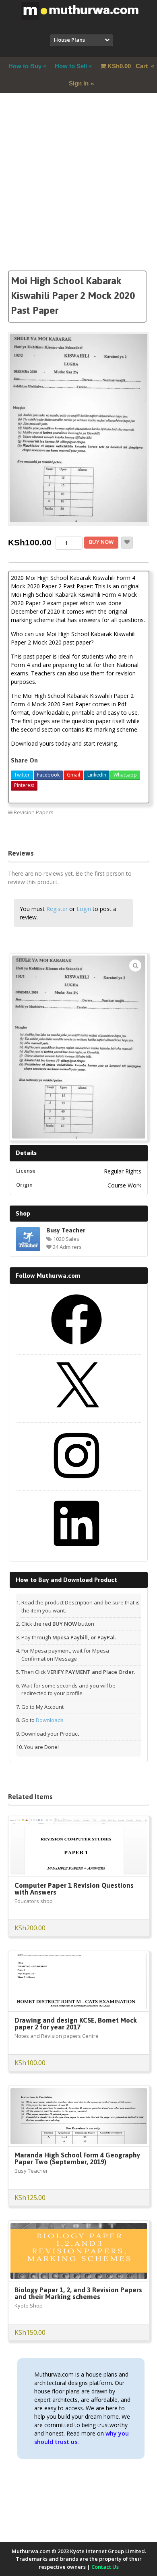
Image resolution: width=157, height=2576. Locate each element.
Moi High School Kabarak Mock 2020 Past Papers (87, 830)
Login (84, 909)
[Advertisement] (78, 192)
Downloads (50, 1720)
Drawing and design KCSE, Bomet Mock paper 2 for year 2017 (76, 2024)
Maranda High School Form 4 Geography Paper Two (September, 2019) (77, 2158)
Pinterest (24, 785)
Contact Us (105, 2567)
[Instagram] (76, 1484)
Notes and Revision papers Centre (57, 2036)
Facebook (48, 775)
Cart (128, 66)
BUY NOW (101, 542)
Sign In (79, 83)
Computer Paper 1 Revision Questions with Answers (74, 1889)
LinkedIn (97, 775)
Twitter (22, 775)
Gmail (73, 775)
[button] (135, 966)
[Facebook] (76, 1348)
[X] (76, 1415)
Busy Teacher (66, 1230)
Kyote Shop (29, 2306)
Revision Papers (34, 812)
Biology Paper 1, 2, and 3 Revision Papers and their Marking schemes (78, 2293)
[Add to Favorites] (127, 543)
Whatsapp (125, 775)
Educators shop (34, 1901)
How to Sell (71, 66)
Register (57, 909)
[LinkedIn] (76, 1551)
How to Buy (25, 66)
